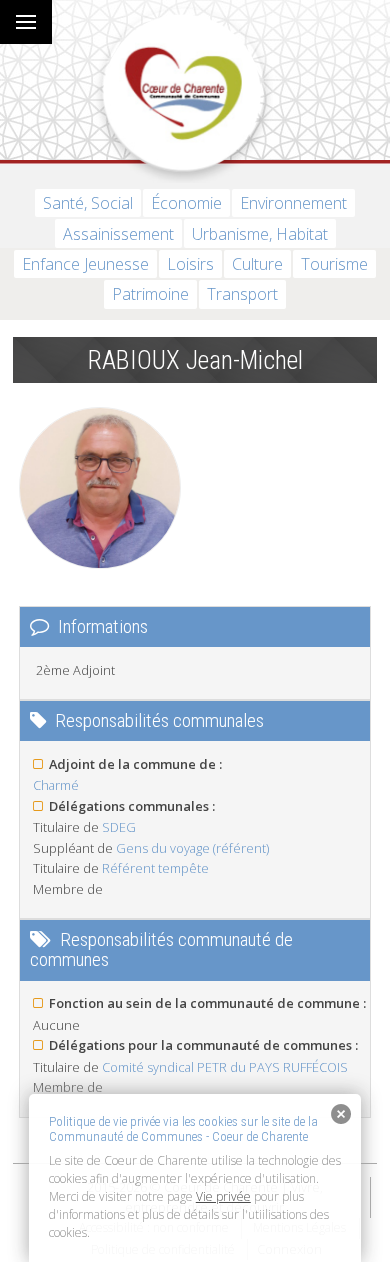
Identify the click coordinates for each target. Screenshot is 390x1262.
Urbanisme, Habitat (260, 234)
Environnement (293, 203)
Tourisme (334, 264)
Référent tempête (155, 868)
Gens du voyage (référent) (192, 848)
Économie (186, 203)
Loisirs (190, 264)
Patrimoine (150, 294)
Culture (257, 264)
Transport (242, 294)
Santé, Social (88, 203)
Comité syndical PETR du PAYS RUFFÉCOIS (225, 1067)
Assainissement (118, 234)
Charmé (56, 785)
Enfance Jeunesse (85, 264)
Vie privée (223, 1196)
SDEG (119, 827)
